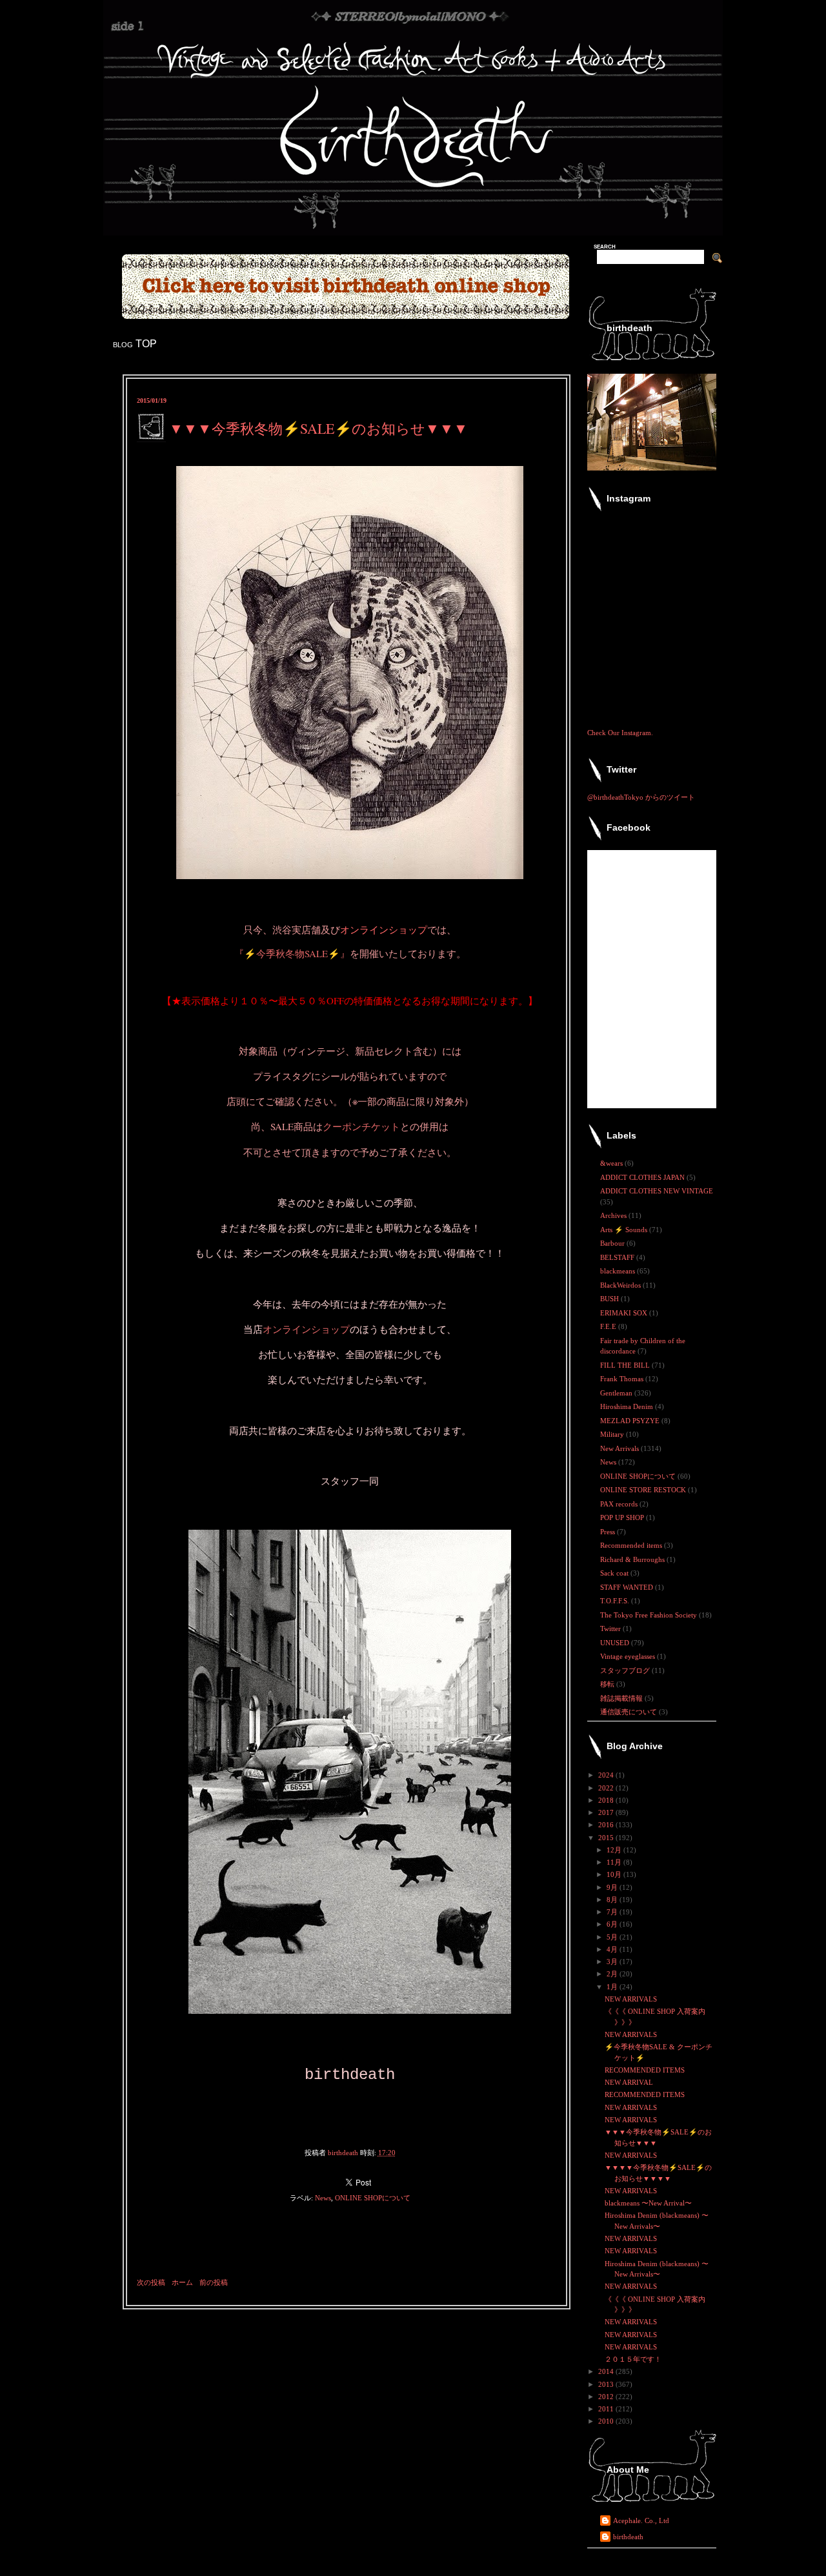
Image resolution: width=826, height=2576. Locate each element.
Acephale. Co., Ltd (641, 2520)
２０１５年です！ (633, 2359)
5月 (613, 1937)
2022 (607, 1788)
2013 (607, 2384)
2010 (607, 2421)
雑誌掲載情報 (622, 1698)
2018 (607, 1800)
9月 (613, 1887)
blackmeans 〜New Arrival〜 (648, 2203)
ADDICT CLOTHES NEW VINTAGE (657, 1191)
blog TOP (135, 344)
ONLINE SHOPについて (373, 2198)
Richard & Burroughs (633, 1559)
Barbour (613, 1243)
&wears (612, 1163)
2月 (613, 1974)
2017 (607, 1812)
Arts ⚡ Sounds (625, 1230)
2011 (607, 2409)
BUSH (610, 1299)
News (323, 2198)
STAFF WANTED (628, 1587)
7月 (613, 1912)
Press (609, 1532)
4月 (613, 1949)
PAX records (620, 1504)
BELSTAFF (618, 1257)
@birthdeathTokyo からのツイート (641, 797)
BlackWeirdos (621, 1285)
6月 (613, 1924)
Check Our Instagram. (620, 733)
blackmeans (619, 1271)
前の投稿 (214, 2282)
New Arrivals (620, 1448)
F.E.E (609, 1326)
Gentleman (617, 1393)
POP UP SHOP (623, 1517)
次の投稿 (151, 2282)
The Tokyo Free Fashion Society (650, 1615)
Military (613, 1434)
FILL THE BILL (626, 1365)
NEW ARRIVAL (629, 2082)
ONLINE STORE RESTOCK (644, 1490)
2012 (607, 2397)
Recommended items (632, 1545)
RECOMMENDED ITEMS (645, 2070)
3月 (613, 1962)
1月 (613, 1987)
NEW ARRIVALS (631, 1999)
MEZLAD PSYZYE (631, 1421)
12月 (615, 1850)
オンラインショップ (384, 929)
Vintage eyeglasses (629, 1656)
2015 (607, 1838)
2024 (607, 1775)
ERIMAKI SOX (625, 1313)
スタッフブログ (626, 1670)
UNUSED (616, 1643)
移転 (608, 1684)
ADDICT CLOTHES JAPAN (643, 1177)
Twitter (611, 1628)
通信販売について (630, 1712)
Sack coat (615, 1573)
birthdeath (628, 2537)
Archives (614, 1215)
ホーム (182, 2282)
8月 (613, 1900)
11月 (615, 1862)
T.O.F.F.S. (616, 1601)
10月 (615, 1874)
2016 (607, 1825)
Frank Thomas (623, 1379)
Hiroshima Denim (628, 1406)
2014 (607, 2371)
